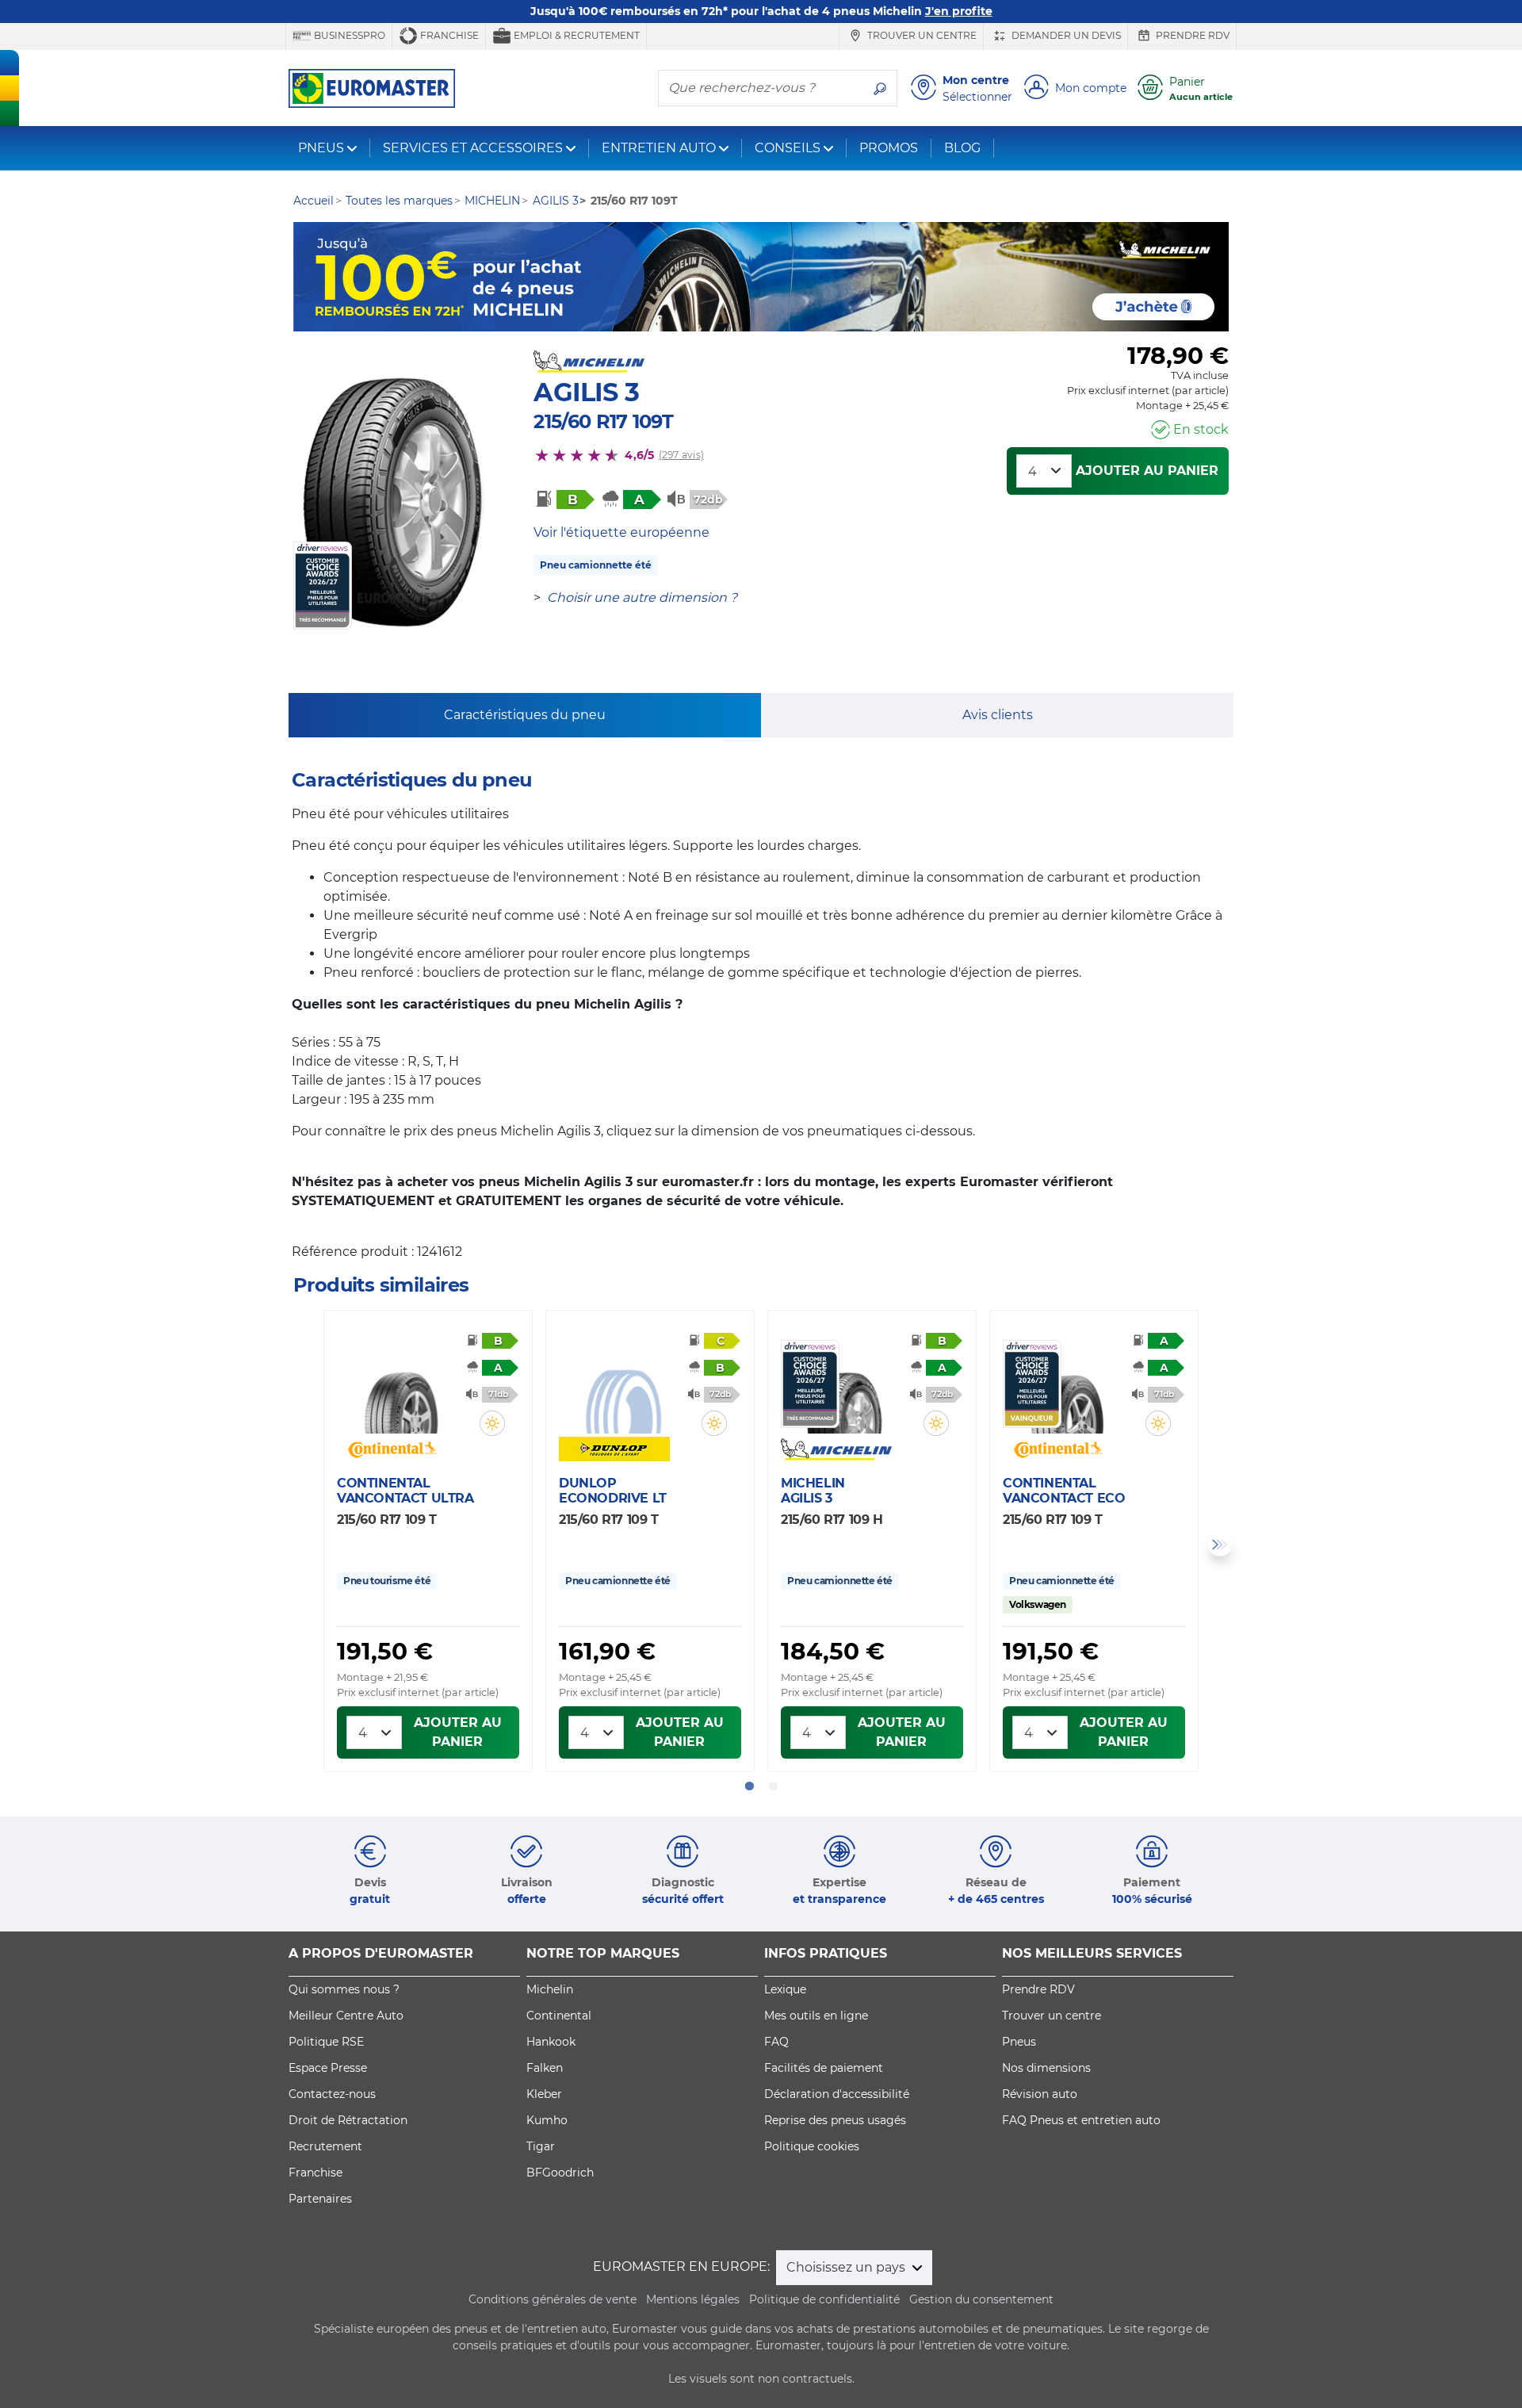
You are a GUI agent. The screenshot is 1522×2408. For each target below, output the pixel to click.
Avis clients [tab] (998, 715)
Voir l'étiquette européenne (621, 532)
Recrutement (325, 2146)
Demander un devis (1065, 35)
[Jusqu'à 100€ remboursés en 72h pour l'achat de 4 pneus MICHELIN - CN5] (761, 277)
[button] (492, 1423)
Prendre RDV (1191, 35)
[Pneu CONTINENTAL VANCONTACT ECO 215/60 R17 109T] (1067, 1387)
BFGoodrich (560, 2173)
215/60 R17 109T (603, 421)
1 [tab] (749, 1786)
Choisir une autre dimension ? (642, 597)
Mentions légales (693, 2299)
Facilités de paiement (824, 2068)
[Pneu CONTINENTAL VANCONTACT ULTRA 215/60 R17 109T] (401, 1387)
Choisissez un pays (847, 2267)
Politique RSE (326, 2042)
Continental (559, 2016)
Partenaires (320, 2199)
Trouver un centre (921, 35)
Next (1220, 1545)
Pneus (1019, 2042)
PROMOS (889, 148)
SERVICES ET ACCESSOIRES (473, 148)
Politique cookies (812, 2146)
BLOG (962, 148)
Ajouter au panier (1147, 471)
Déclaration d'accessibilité (837, 2094)
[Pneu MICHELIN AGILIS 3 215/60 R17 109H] (845, 1387)
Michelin (550, 1989)
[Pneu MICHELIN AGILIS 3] (395, 503)
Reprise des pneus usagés (835, 2120)
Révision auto (1040, 2094)
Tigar (541, 2146)
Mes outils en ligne (816, 2016)
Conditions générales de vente (553, 2299)
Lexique (785, 1989)
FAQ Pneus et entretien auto (1081, 2120)
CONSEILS (788, 148)
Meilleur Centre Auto (346, 2016)
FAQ (776, 2042)
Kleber (544, 2094)
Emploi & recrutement (576, 35)
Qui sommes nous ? (344, 1989)
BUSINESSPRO (348, 35)
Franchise (448, 35)
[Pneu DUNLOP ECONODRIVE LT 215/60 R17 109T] (623, 1387)
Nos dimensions (1046, 2068)
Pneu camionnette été (596, 565)
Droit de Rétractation (348, 2120)
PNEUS (321, 148)
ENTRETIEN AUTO (659, 148)
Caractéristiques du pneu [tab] (525, 715)
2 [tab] (773, 1786)
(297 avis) (681, 455)
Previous (302, 1545)
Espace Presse (328, 2068)
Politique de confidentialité (824, 2299)
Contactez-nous (332, 2094)
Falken (545, 2068)
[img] (492, 1423)
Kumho (547, 2120)
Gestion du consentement (981, 2299)
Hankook (551, 2042)
